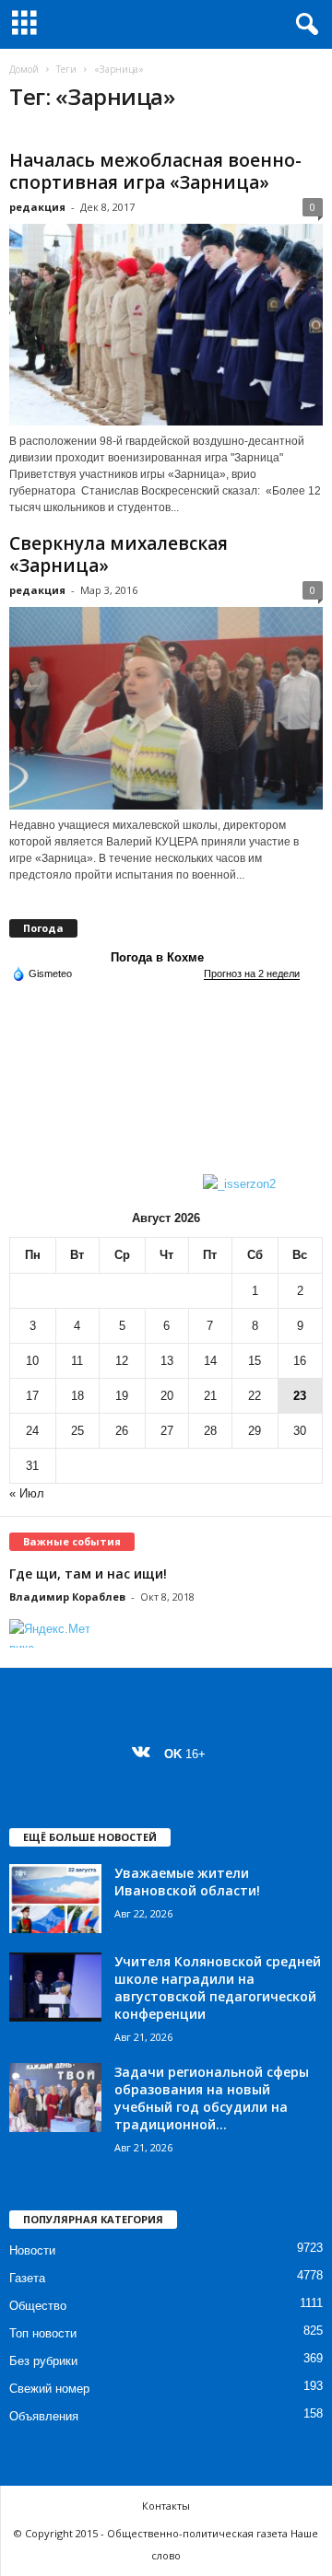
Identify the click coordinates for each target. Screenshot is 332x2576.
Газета (27, 2278)
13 (167, 1361)
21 (210, 1396)
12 (122, 1361)
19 (122, 1396)
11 (77, 1361)
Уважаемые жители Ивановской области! (187, 1882)
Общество (38, 2306)
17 (32, 1396)
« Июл (27, 1493)
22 (255, 1396)
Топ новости (43, 2333)
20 (167, 1396)
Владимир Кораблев (67, 1597)
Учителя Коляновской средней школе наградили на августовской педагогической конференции (218, 1987)
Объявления (44, 2416)
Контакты (166, 2506)
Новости (32, 2250)
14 (210, 1361)
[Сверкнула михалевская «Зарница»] (166, 708)
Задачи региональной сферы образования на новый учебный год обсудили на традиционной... (212, 2098)
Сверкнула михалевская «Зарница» (119, 554)
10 (32, 1361)
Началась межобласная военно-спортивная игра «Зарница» (155, 171)
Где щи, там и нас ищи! (88, 1574)
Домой (24, 69)
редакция (37, 207)
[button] (303, 25)
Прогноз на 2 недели (252, 973)
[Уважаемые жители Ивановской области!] (55, 1899)
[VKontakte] (145, 1754)
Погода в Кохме (157, 957)
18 (77, 1396)
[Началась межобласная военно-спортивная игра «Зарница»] (166, 325)
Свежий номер (49, 2389)
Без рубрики (43, 2361)
